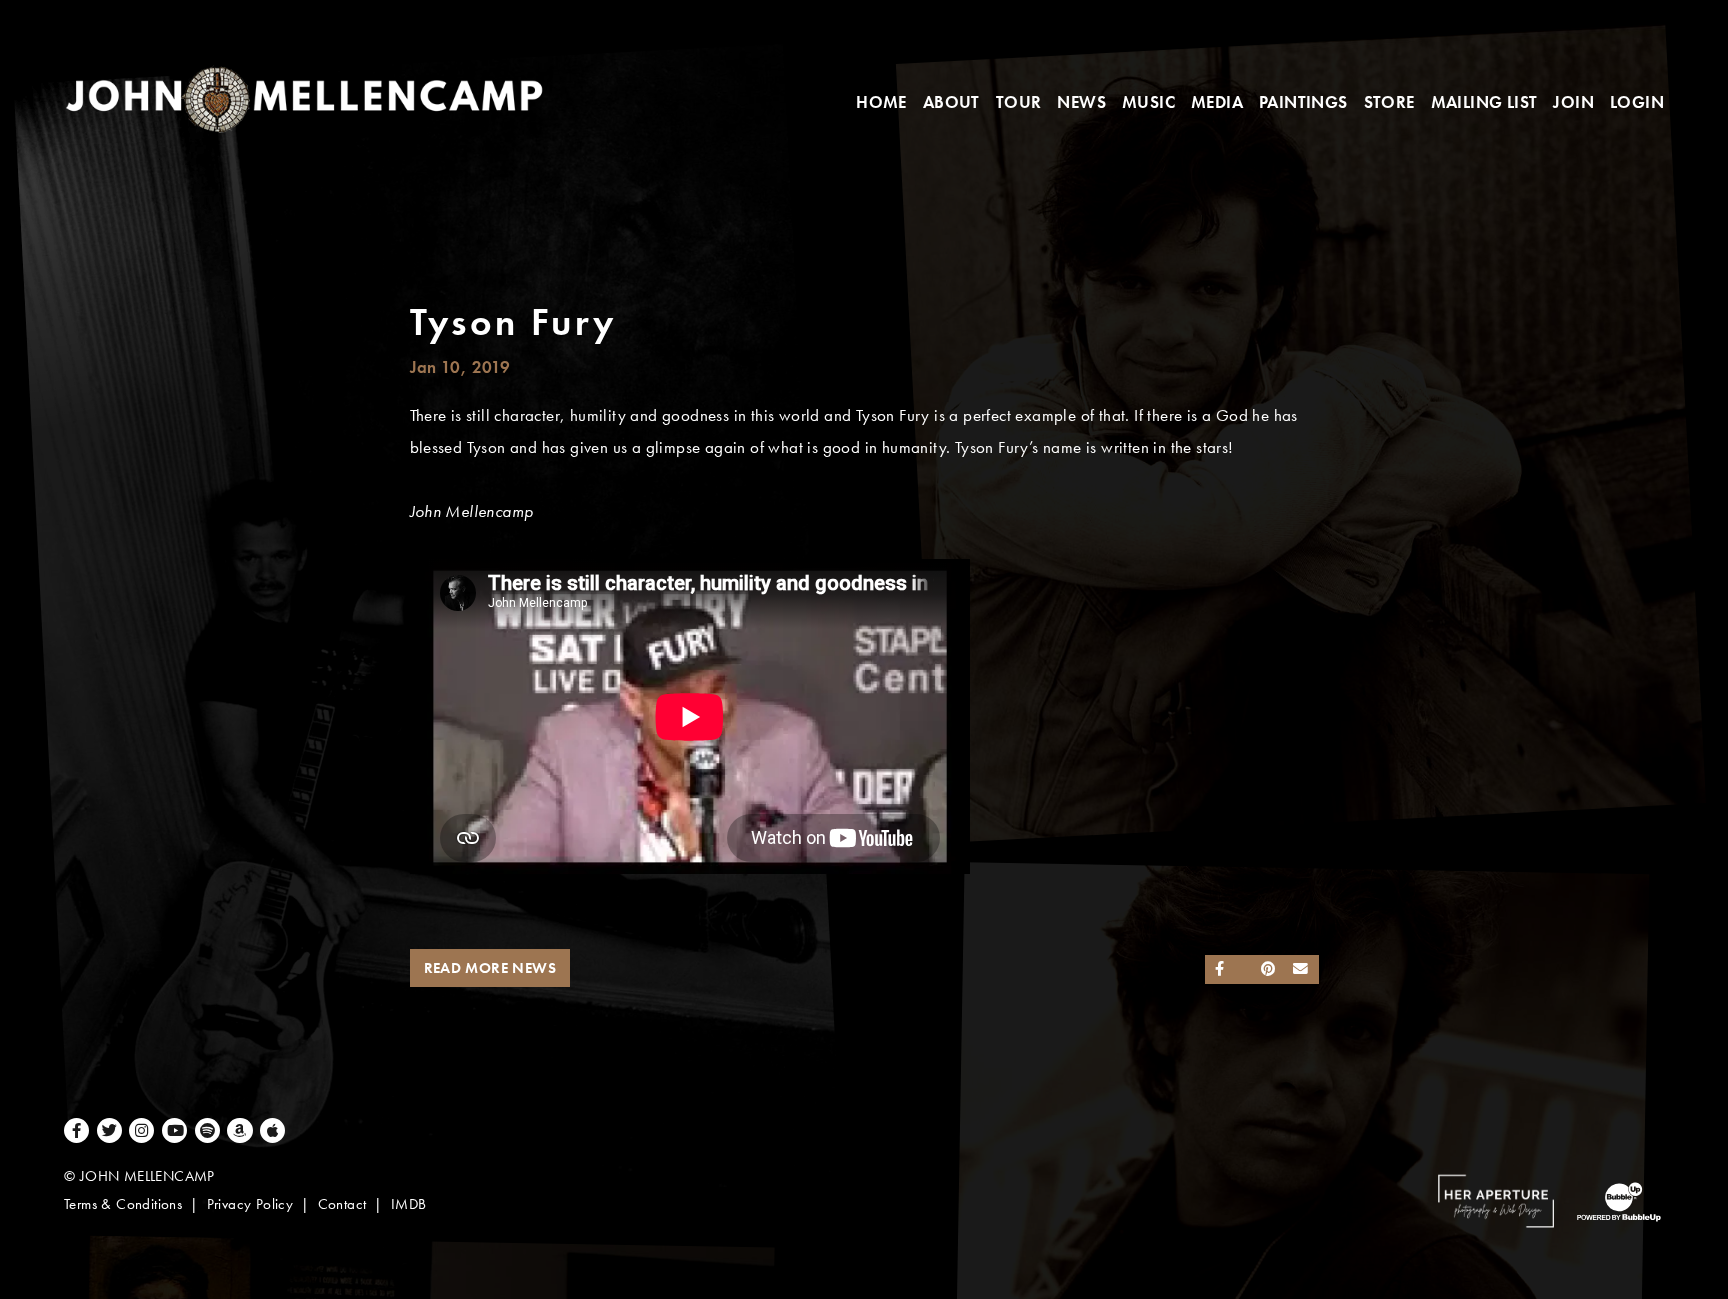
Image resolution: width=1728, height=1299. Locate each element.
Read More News (490, 968)
